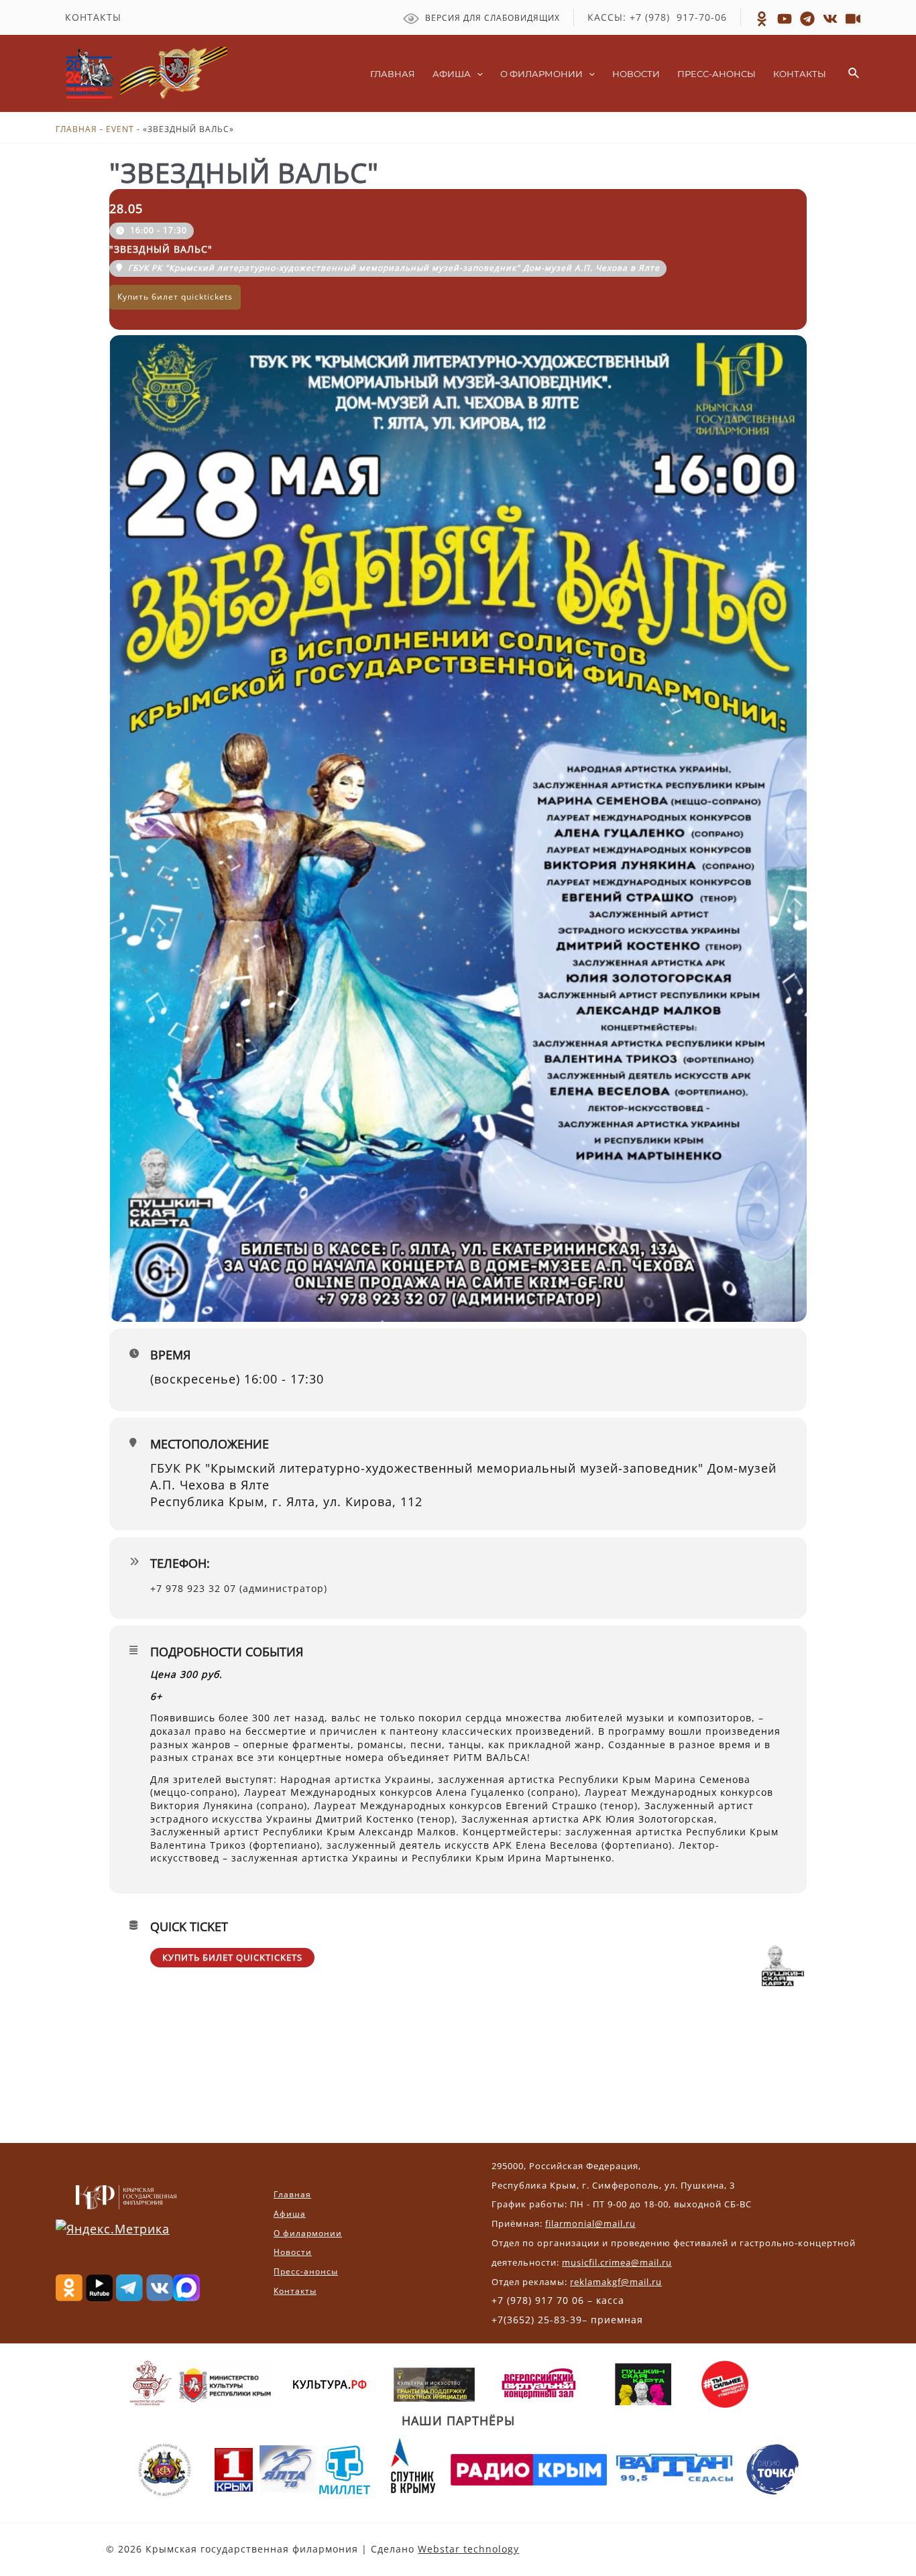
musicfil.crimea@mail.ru (617, 2262)
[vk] (830, 19)
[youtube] (853, 19)
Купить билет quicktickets (232, 1957)
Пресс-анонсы (306, 2271)
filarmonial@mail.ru (590, 2223)
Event (120, 129)
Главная (76, 129)
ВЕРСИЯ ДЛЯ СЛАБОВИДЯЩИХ (491, 18)
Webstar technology (468, 2549)
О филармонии (308, 2233)
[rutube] (785, 19)
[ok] (762, 19)
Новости (293, 2252)
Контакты (295, 2291)
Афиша (290, 2214)
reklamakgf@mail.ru (616, 2282)
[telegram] (807, 19)
